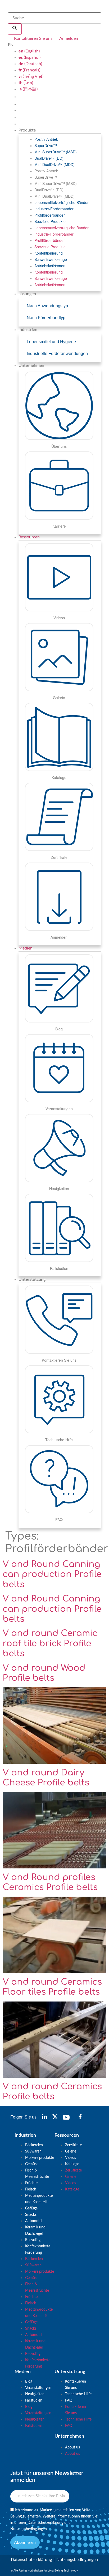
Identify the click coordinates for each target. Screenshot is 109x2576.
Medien (26, 948)
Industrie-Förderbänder (54, 209)
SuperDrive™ (46, 145)
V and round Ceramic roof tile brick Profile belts (50, 1643)
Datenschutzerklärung (45, 2523)
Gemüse (32, 2164)
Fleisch (31, 2189)
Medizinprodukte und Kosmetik (39, 2199)
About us (72, 2447)
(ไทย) (26, 83)
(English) (29, 51)
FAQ (69, 2400)
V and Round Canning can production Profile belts (52, 1574)
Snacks (31, 2215)
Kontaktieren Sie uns (76, 2385)
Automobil (34, 2221)
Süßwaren (33, 2151)
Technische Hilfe (78, 2394)
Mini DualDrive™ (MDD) (54, 164)
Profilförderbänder (50, 215)
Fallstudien (34, 2400)
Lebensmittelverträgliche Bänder (62, 202)
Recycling (33, 2240)
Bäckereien (34, 2145)
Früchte (31, 2183)
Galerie (71, 2151)
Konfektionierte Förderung (38, 2249)
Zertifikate (73, 2145)
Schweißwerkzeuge (51, 259)
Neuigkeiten (35, 2394)
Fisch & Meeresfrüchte (37, 2174)
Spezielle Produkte (50, 221)
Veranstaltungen (38, 2388)
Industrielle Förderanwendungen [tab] (57, 354)
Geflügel (32, 2208)
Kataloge (72, 2164)
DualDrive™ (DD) (49, 158)
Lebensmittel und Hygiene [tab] (51, 342)
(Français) (29, 70)
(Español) (29, 57)
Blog (29, 2382)
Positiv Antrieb (46, 139)
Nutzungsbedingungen (29, 2529)
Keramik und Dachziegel (35, 2231)
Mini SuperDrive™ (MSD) (56, 152)
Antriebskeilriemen (50, 266)
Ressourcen (29, 537)
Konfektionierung (49, 253)
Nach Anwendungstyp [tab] (47, 306)
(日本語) (28, 89)
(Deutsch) (30, 64)
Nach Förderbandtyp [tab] (46, 318)
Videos (71, 2158)
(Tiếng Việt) (31, 76)
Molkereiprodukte (40, 2158)
